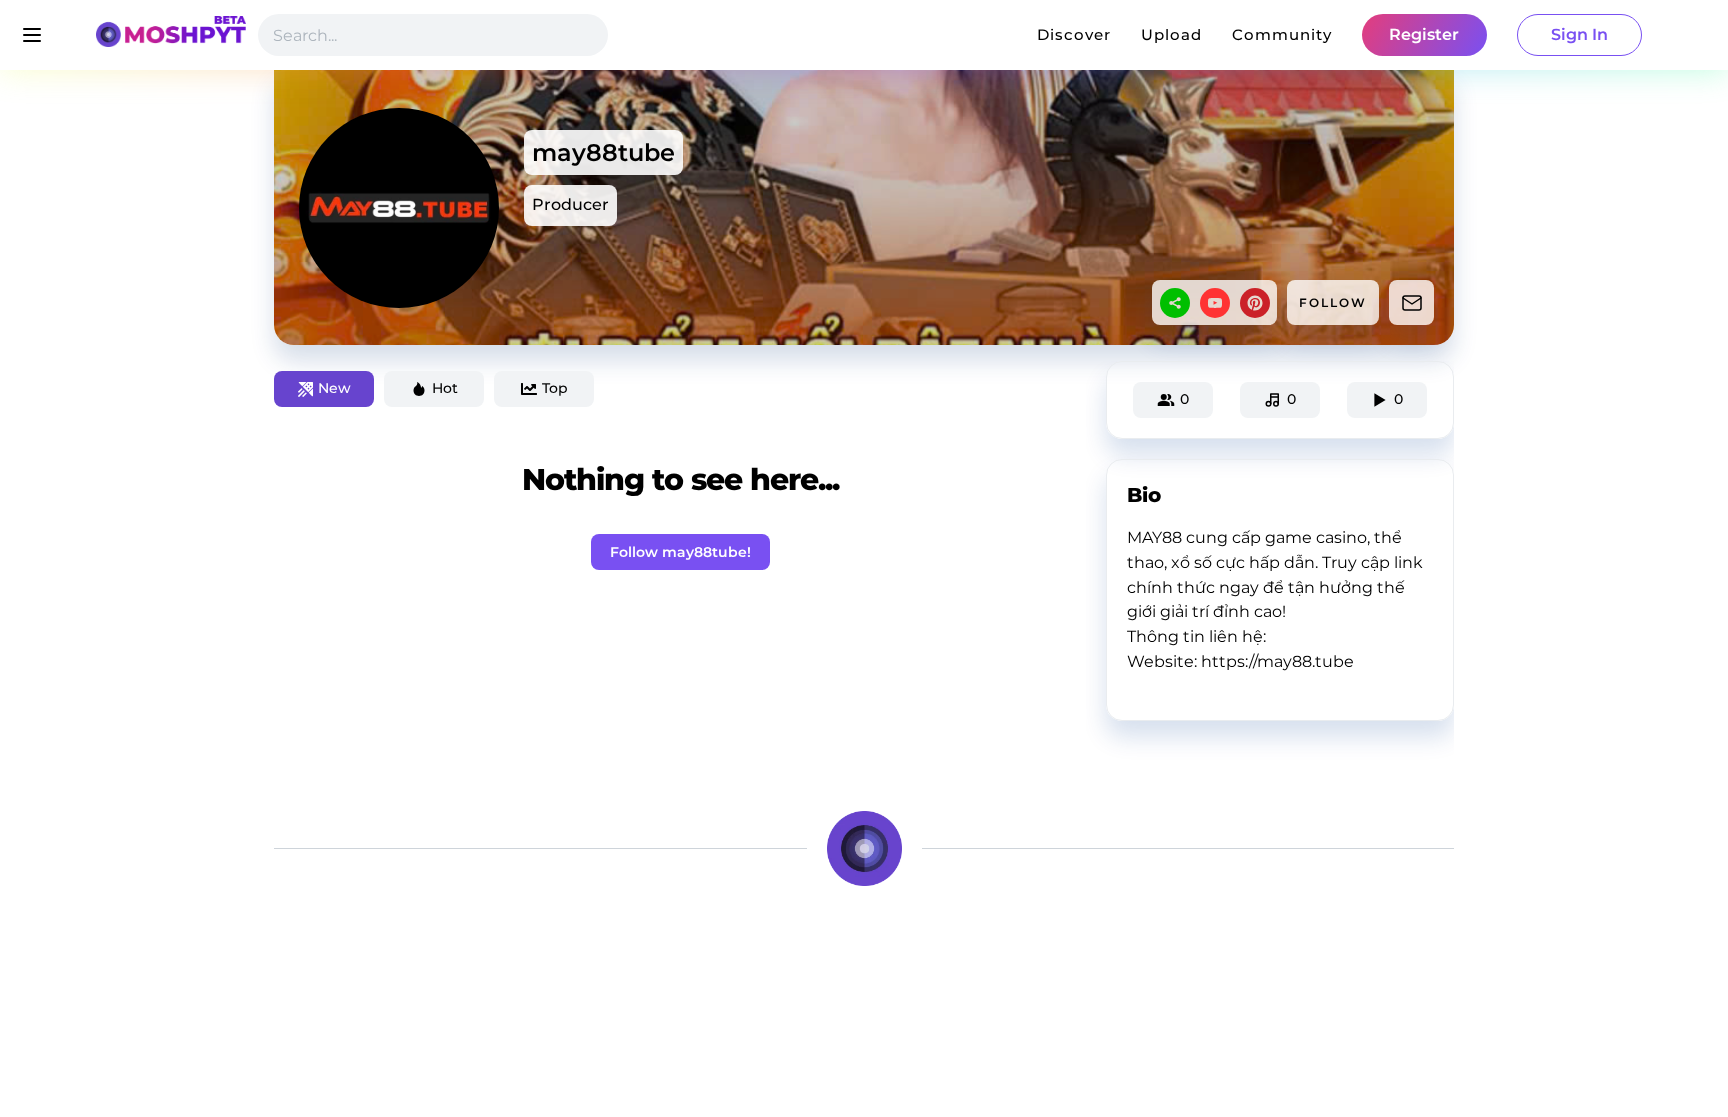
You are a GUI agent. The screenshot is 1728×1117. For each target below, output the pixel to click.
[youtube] (1215, 303)
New (334, 388)
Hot (445, 388)
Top (555, 388)
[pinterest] (1255, 303)
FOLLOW (1333, 302)
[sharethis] (1175, 303)
